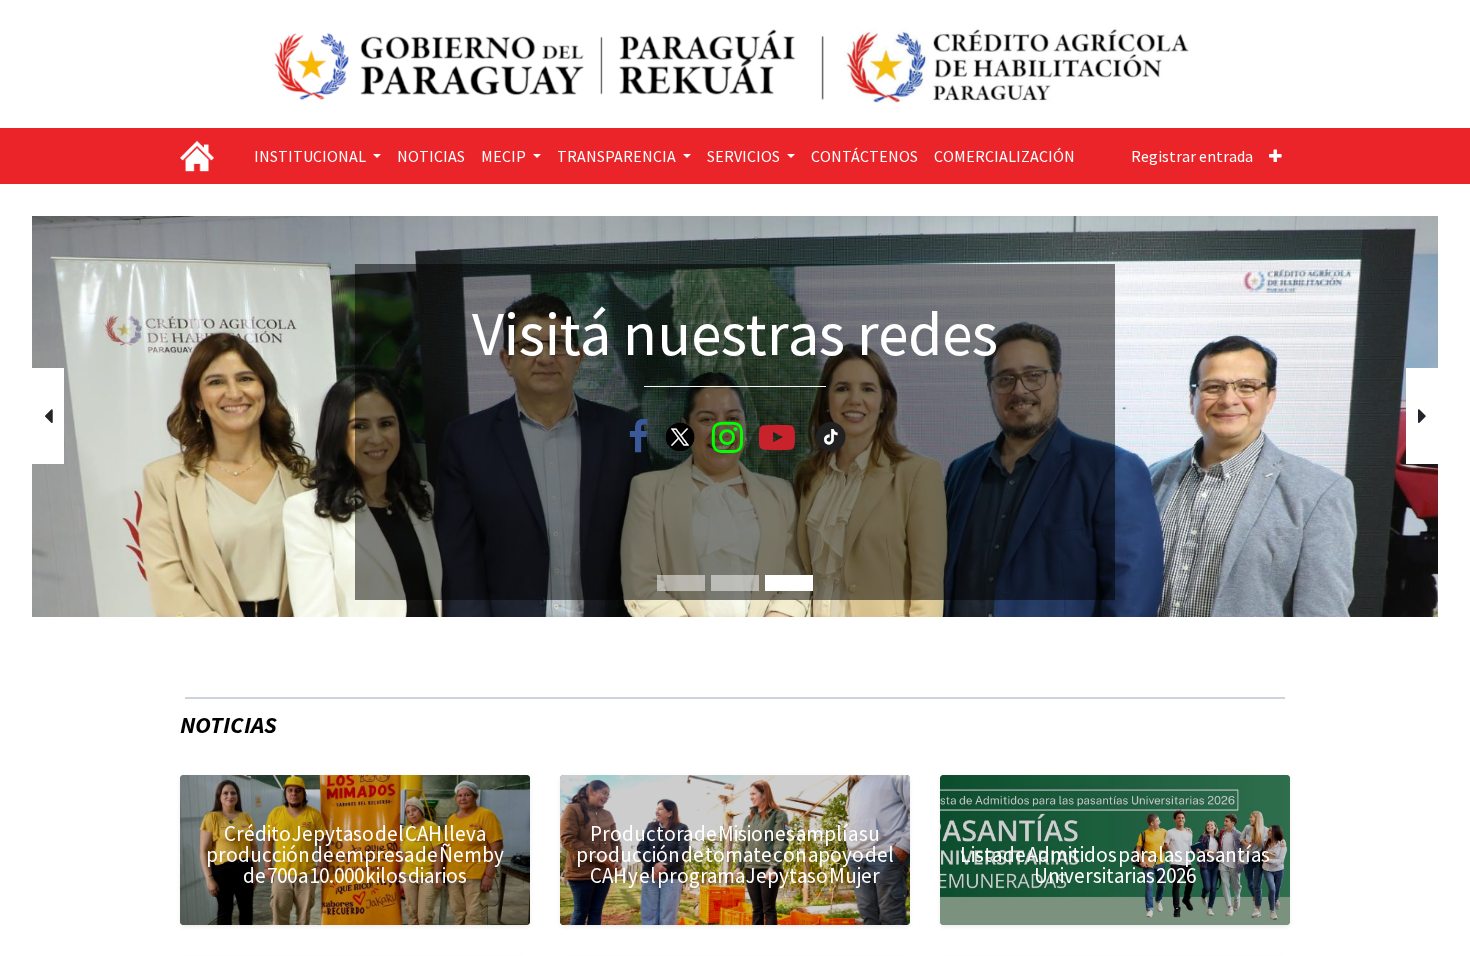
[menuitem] (431, 156)
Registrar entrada (1192, 156)
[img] (88, 416)
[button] (1275, 156)
